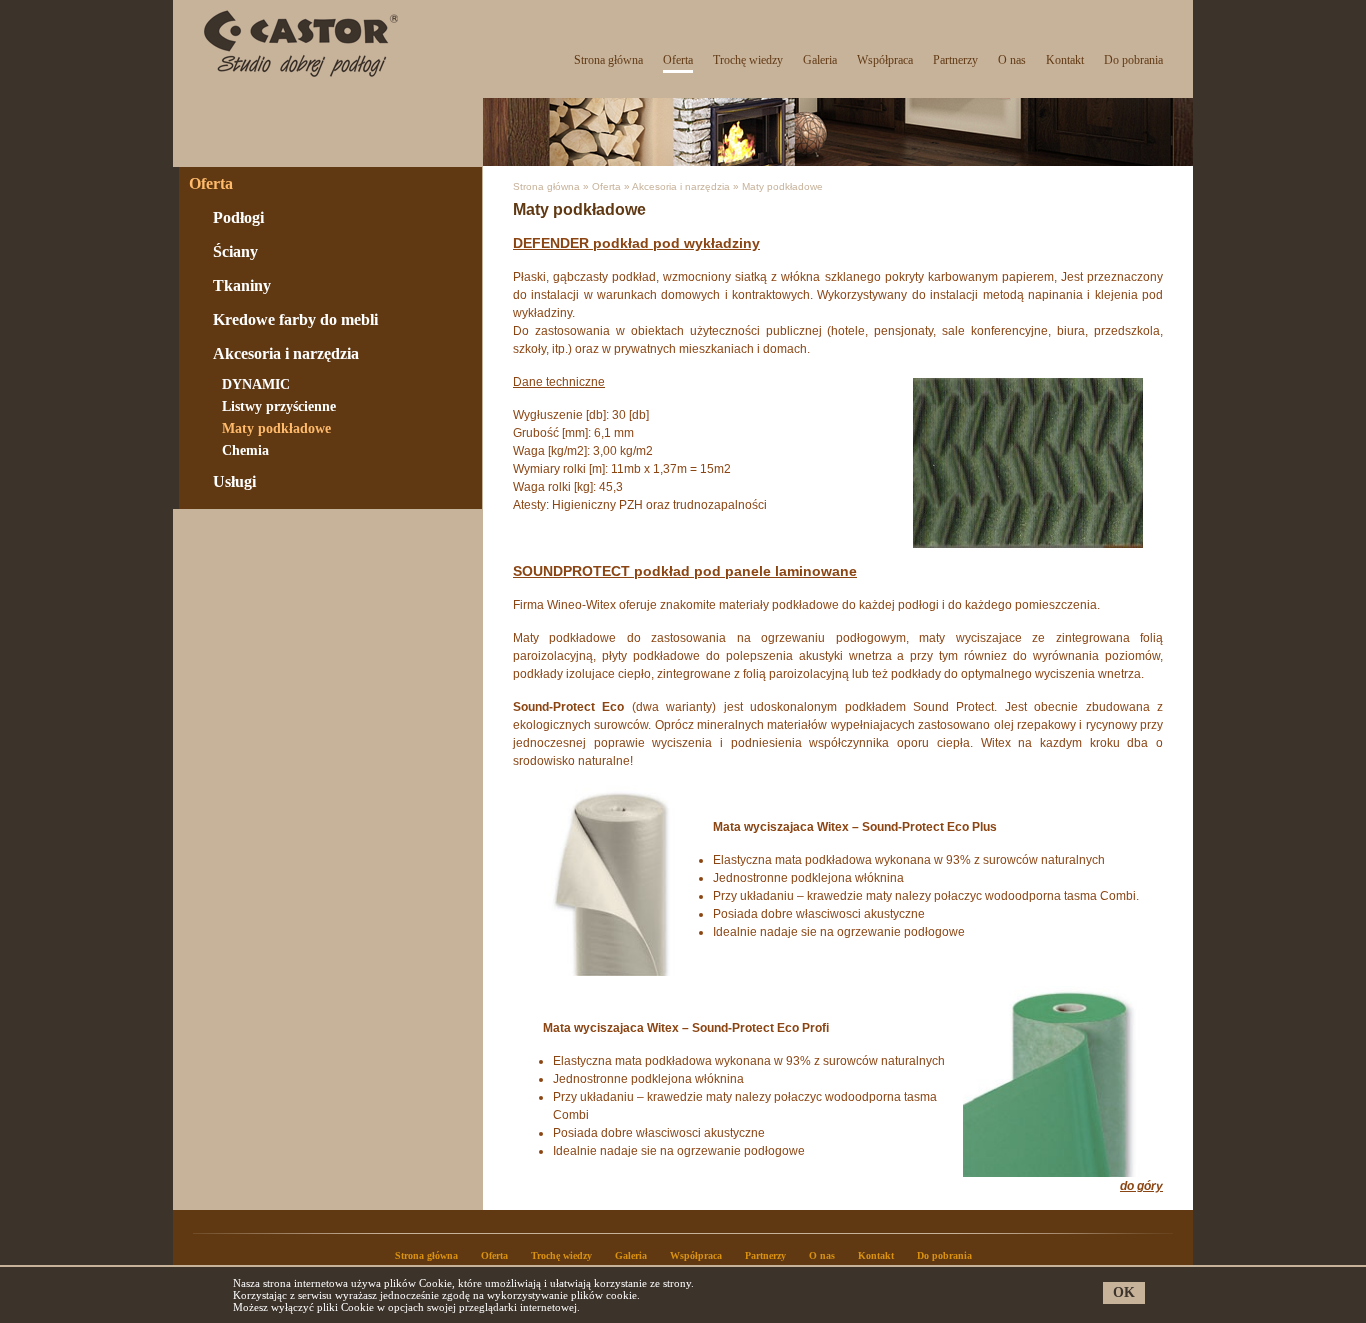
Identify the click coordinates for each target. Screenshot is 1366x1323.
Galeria (820, 60)
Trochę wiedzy (748, 60)
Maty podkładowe (276, 428)
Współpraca (885, 60)
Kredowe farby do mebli (295, 319)
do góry (1141, 1186)
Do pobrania (1133, 60)
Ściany (235, 251)
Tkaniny (242, 285)
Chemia (245, 450)
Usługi (234, 481)
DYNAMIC (256, 384)
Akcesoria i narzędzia (286, 353)
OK (1124, 1292)
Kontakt (1065, 60)
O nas (1012, 60)
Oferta (678, 60)
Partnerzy (955, 60)
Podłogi (238, 217)
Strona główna (608, 60)
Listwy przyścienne (279, 406)
